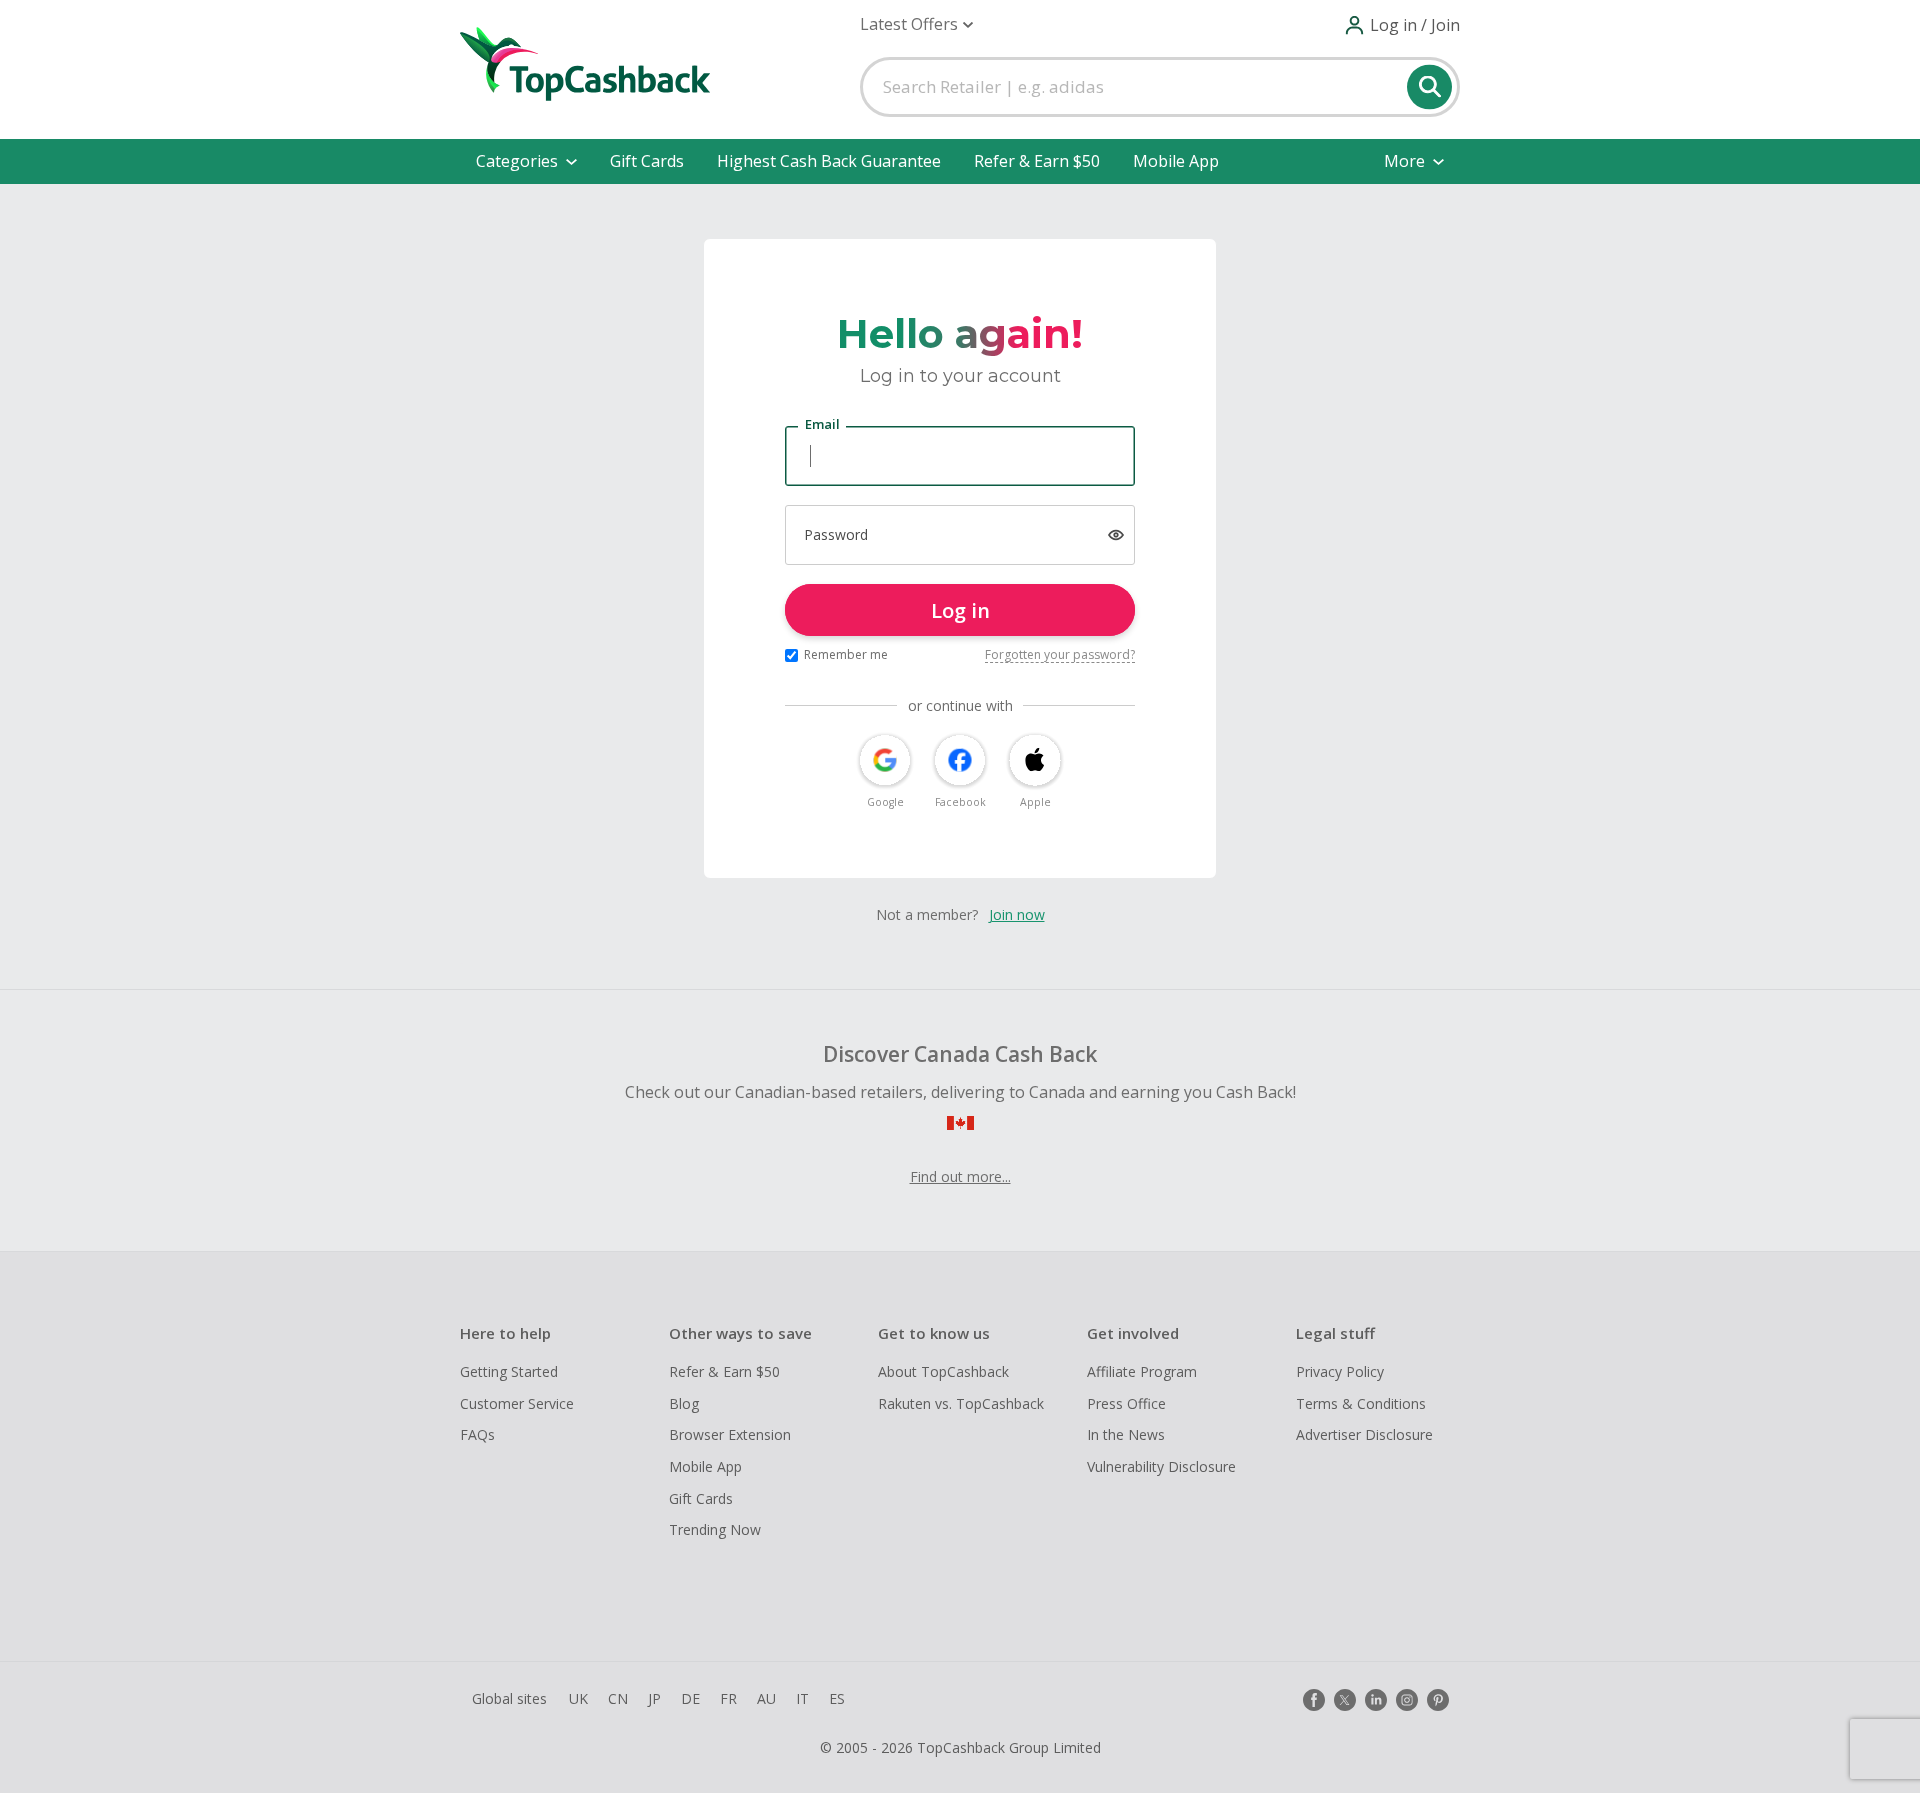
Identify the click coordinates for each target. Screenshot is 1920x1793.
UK (578, 1698)
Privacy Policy (1340, 1371)
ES (837, 1698)
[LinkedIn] (1376, 1700)
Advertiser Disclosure (1364, 1434)
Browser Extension (730, 1434)
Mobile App (1176, 161)
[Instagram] (1407, 1700)
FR (728, 1698)
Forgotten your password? (1060, 654)
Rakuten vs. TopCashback (961, 1403)
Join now (1017, 914)
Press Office (1126, 1403)
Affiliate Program (1142, 1371)
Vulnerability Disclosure (1161, 1466)
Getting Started (509, 1371)
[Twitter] (1345, 1700)
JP (654, 1698)
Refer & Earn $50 (1037, 161)
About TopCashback (943, 1371)
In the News (1126, 1434)
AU (766, 1698)
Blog (684, 1403)
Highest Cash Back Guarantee (829, 161)
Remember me (846, 654)
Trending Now (715, 1529)
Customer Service (517, 1403)
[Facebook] (1314, 1700)
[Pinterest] (1438, 1700)
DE (690, 1698)
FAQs (477, 1434)
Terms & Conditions (1361, 1403)
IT (802, 1698)
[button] (916, 24)
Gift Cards (647, 161)
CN (618, 1698)
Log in (960, 610)
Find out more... (960, 1176)
